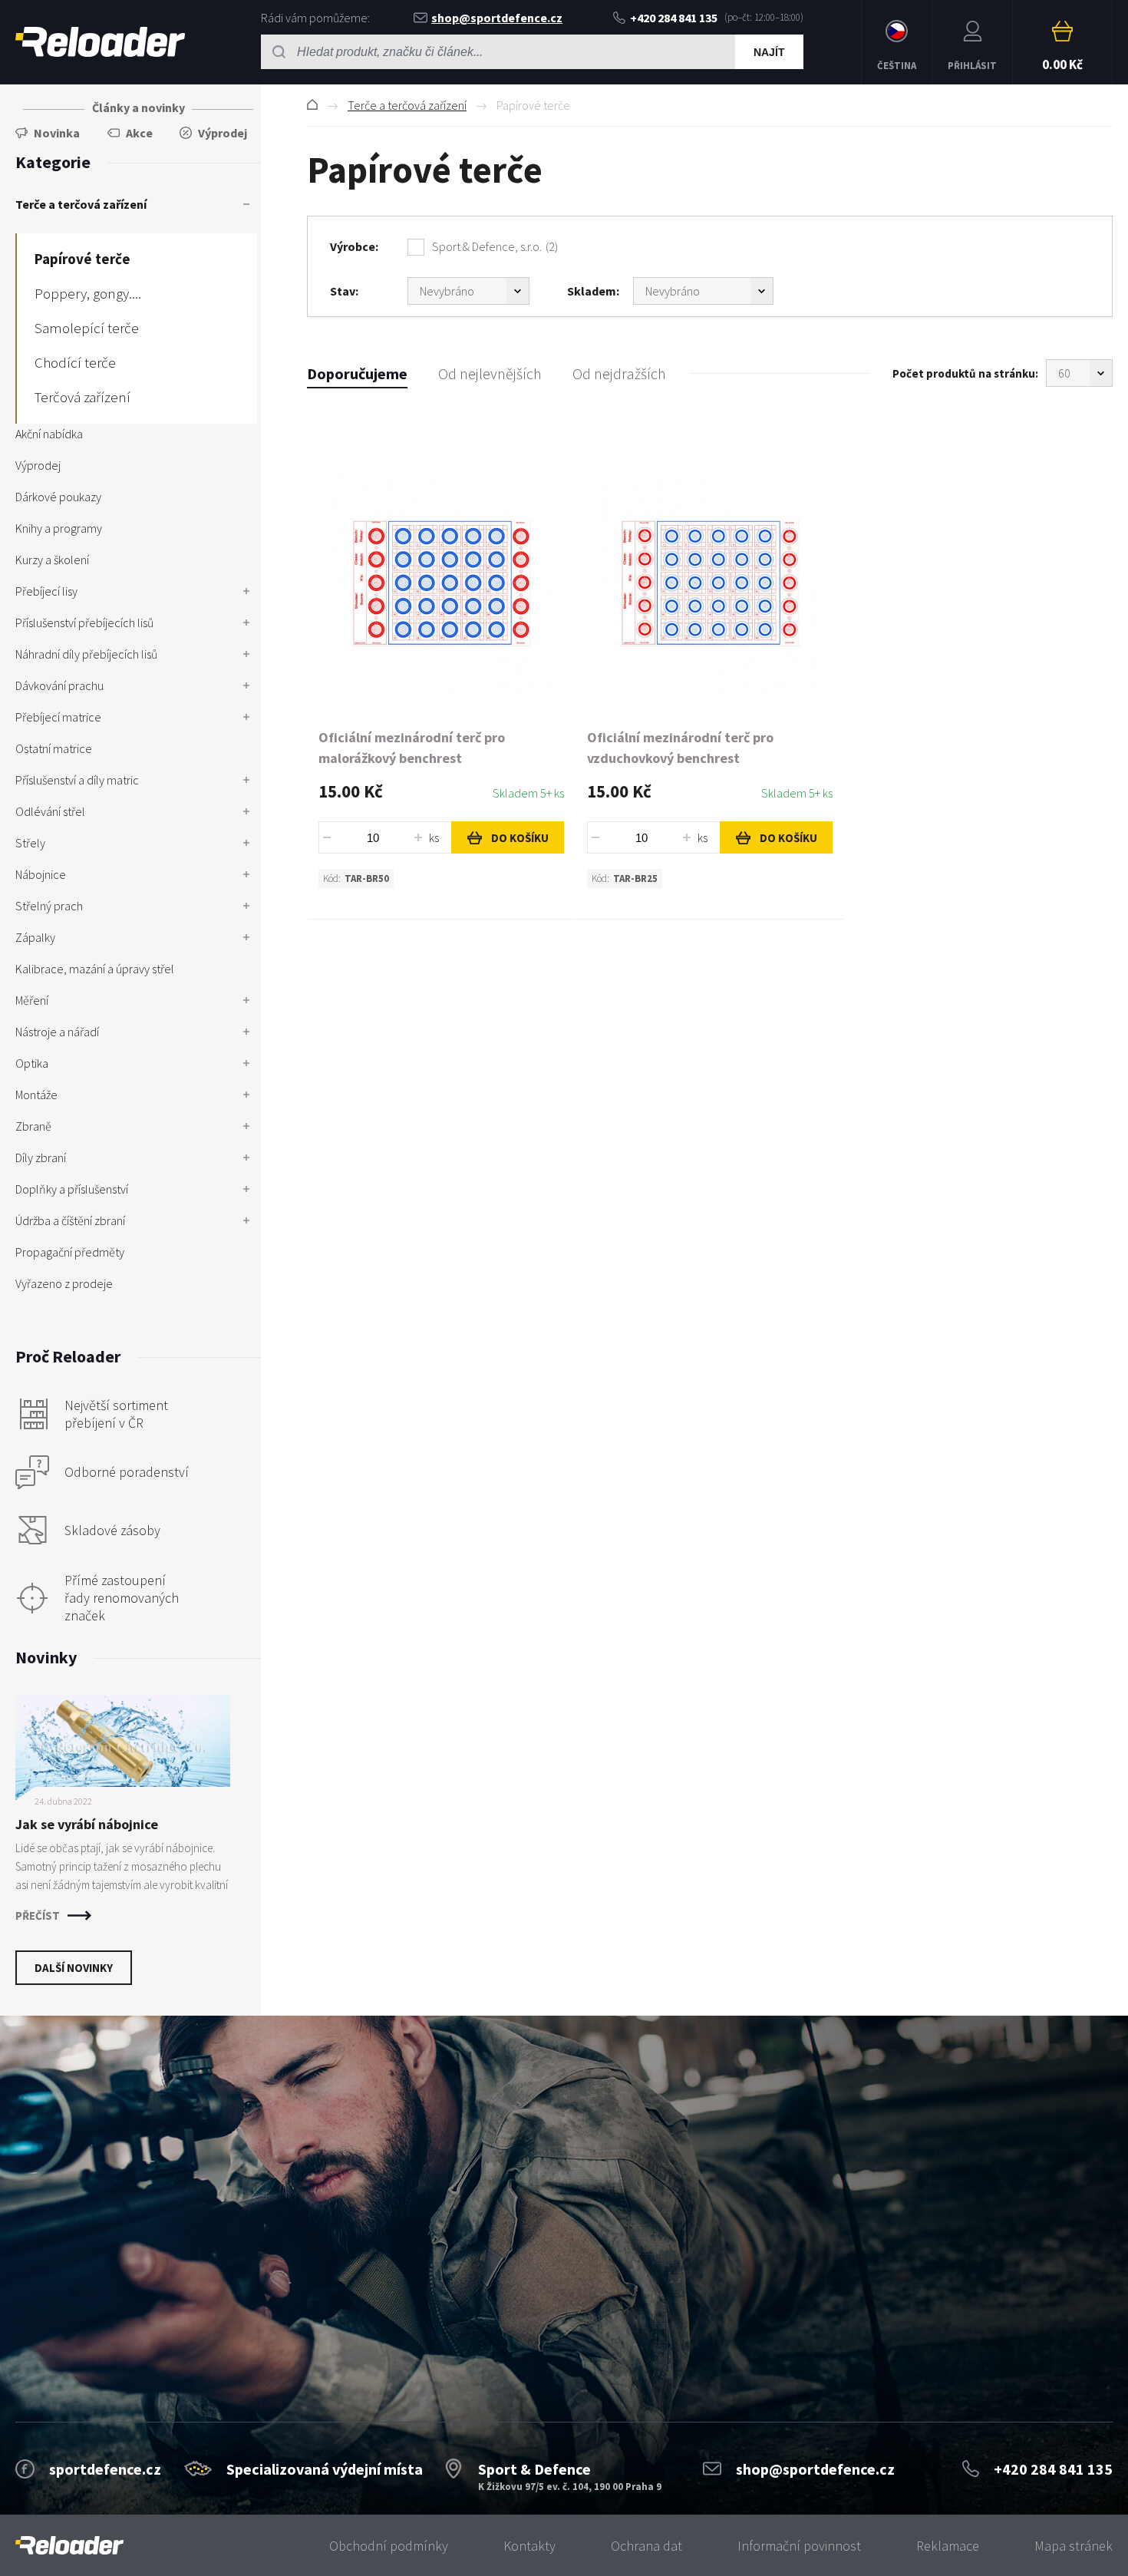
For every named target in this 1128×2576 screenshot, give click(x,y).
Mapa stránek (1074, 2546)
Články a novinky (139, 107)
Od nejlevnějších (490, 373)
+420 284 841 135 (674, 18)
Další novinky (74, 1968)
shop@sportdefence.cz (497, 18)
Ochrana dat (646, 2546)
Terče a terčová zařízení (407, 105)
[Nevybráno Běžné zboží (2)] (468, 291)
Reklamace (948, 2546)
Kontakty (529, 2546)
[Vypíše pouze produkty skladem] (703, 291)
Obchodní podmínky (389, 2546)
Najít (769, 52)
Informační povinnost (799, 2546)
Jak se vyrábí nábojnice (87, 1824)
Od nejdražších (619, 373)
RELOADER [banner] (100, 42)
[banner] (69, 2546)
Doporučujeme (357, 373)
